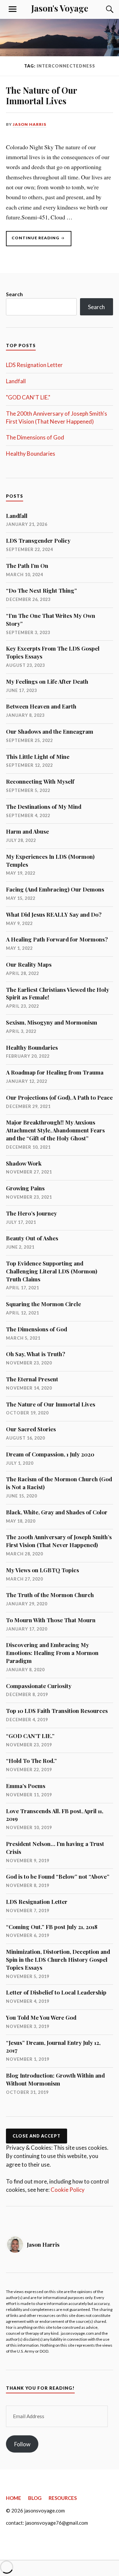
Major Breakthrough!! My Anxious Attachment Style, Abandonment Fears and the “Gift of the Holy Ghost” (55, 1130)
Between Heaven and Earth (41, 706)
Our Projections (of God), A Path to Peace (59, 1097)
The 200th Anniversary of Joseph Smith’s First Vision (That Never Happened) (59, 1541)
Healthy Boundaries (31, 454)
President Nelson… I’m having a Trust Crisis (55, 1848)
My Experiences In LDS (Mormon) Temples (50, 860)
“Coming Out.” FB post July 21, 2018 (52, 1927)
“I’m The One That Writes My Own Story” (51, 620)
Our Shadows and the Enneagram (50, 731)
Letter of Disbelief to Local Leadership (56, 1992)
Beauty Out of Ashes (32, 1238)
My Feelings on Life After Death (47, 681)
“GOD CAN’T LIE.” (30, 1736)
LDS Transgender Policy (38, 540)
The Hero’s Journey (31, 1213)
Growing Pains (25, 1188)
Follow (22, 2444)
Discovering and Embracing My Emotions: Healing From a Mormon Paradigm (52, 1653)
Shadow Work (24, 1163)
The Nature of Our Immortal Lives (41, 95)
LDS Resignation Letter (34, 365)
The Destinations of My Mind (44, 806)
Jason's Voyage (60, 8)
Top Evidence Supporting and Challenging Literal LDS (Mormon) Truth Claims (52, 1271)
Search (14, 294)
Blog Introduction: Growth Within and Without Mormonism (55, 2079)
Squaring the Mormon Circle (43, 1304)
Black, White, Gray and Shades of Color (57, 1512)
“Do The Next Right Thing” (41, 590)
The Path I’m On (27, 566)
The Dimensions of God (35, 437)
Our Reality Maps (29, 964)
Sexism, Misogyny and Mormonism (52, 1022)
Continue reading (41, 241)
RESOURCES (63, 2498)
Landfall (16, 381)
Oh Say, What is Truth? (36, 1354)
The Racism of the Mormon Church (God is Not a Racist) (59, 1483)
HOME (14, 2498)
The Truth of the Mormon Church (50, 1595)
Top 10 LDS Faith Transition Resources (57, 1711)
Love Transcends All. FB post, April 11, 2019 (55, 1815)
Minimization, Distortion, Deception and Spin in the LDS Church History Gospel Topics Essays (58, 1959)
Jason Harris (30, 124)
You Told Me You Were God (41, 2017)
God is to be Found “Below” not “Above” (58, 1876)
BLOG (35, 2498)
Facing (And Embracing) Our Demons (55, 889)
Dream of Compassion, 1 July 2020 (50, 1454)
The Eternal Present (32, 1379)
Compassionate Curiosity (39, 1686)
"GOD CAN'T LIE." (28, 397)
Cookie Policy (68, 2190)
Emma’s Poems (26, 1786)
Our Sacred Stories (31, 1429)
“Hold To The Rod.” (31, 1761)
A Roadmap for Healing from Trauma (55, 1072)
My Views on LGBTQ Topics (42, 1570)
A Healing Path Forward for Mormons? (57, 939)
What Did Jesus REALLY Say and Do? (54, 914)
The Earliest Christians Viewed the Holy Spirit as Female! (58, 993)
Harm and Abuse (27, 831)
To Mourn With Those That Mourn (51, 1620)
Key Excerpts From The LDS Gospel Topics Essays (53, 652)
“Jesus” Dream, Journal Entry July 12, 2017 (53, 2047)
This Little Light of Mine (38, 757)
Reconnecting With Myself (40, 781)
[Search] (103, 9)
